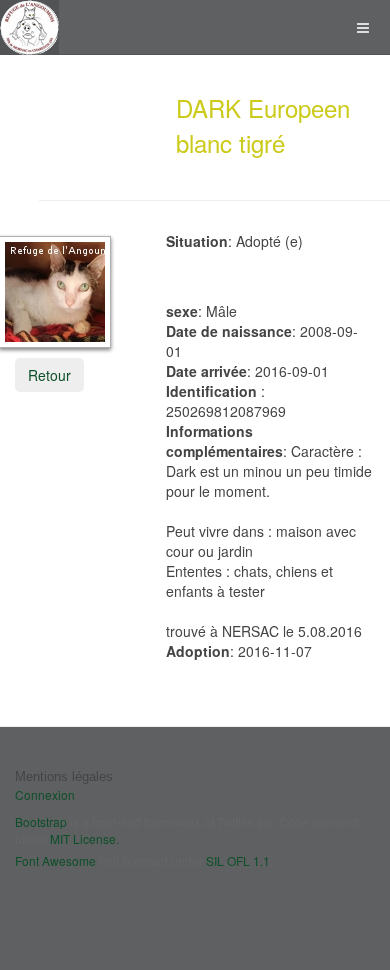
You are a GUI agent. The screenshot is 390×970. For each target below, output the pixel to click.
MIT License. (84, 838)
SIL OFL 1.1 (238, 860)
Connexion (45, 794)
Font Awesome (55, 860)
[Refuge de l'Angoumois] (29, 27)
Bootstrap (41, 821)
